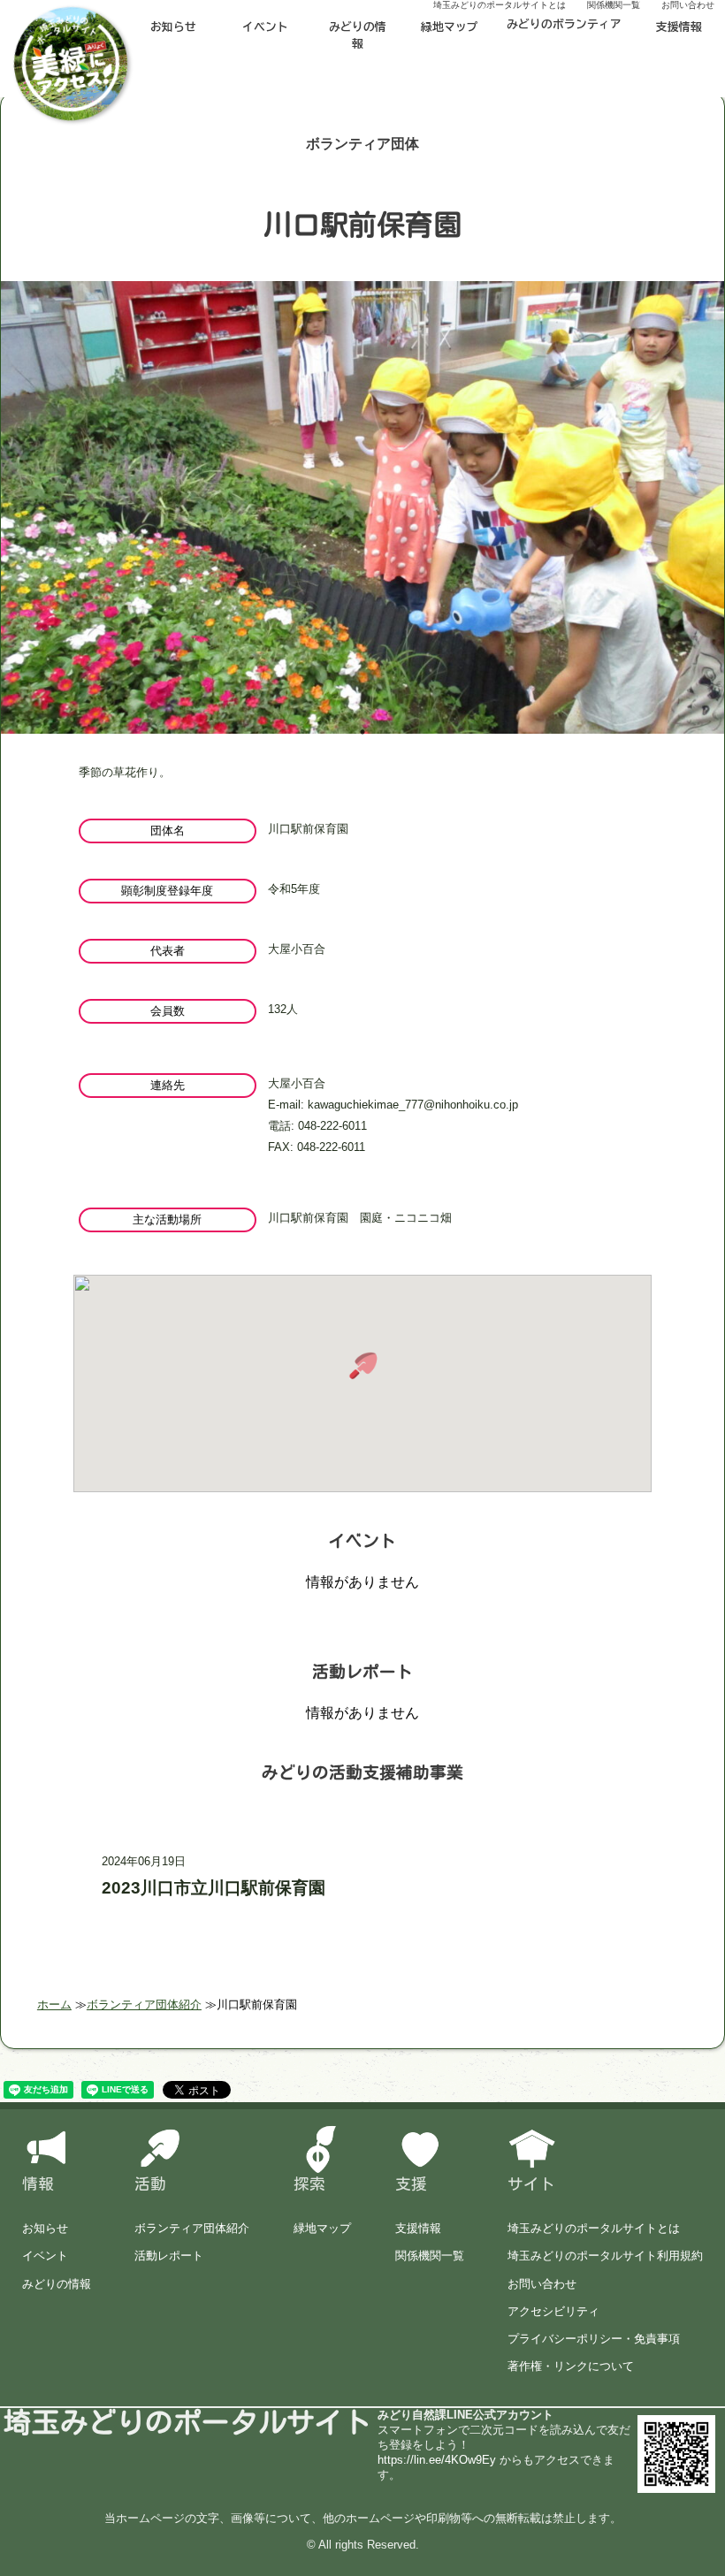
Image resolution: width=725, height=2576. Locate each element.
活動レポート (169, 2256)
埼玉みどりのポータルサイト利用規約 (605, 2256)
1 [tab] (362, 732)
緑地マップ (450, 27)
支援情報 (679, 27)
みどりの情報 (358, 35)
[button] (362, 1366)
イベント (265, 27)
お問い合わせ (542, 2284)
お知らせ (173, 27)
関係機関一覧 (430, 2256)
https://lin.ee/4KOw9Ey (437, 2460)
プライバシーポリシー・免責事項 (594, 2339)
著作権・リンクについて (571, 2366)
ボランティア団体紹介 (192, 2228)
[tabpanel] (362, 553)
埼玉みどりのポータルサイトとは (594, 2228)
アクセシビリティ (553, 2311)
